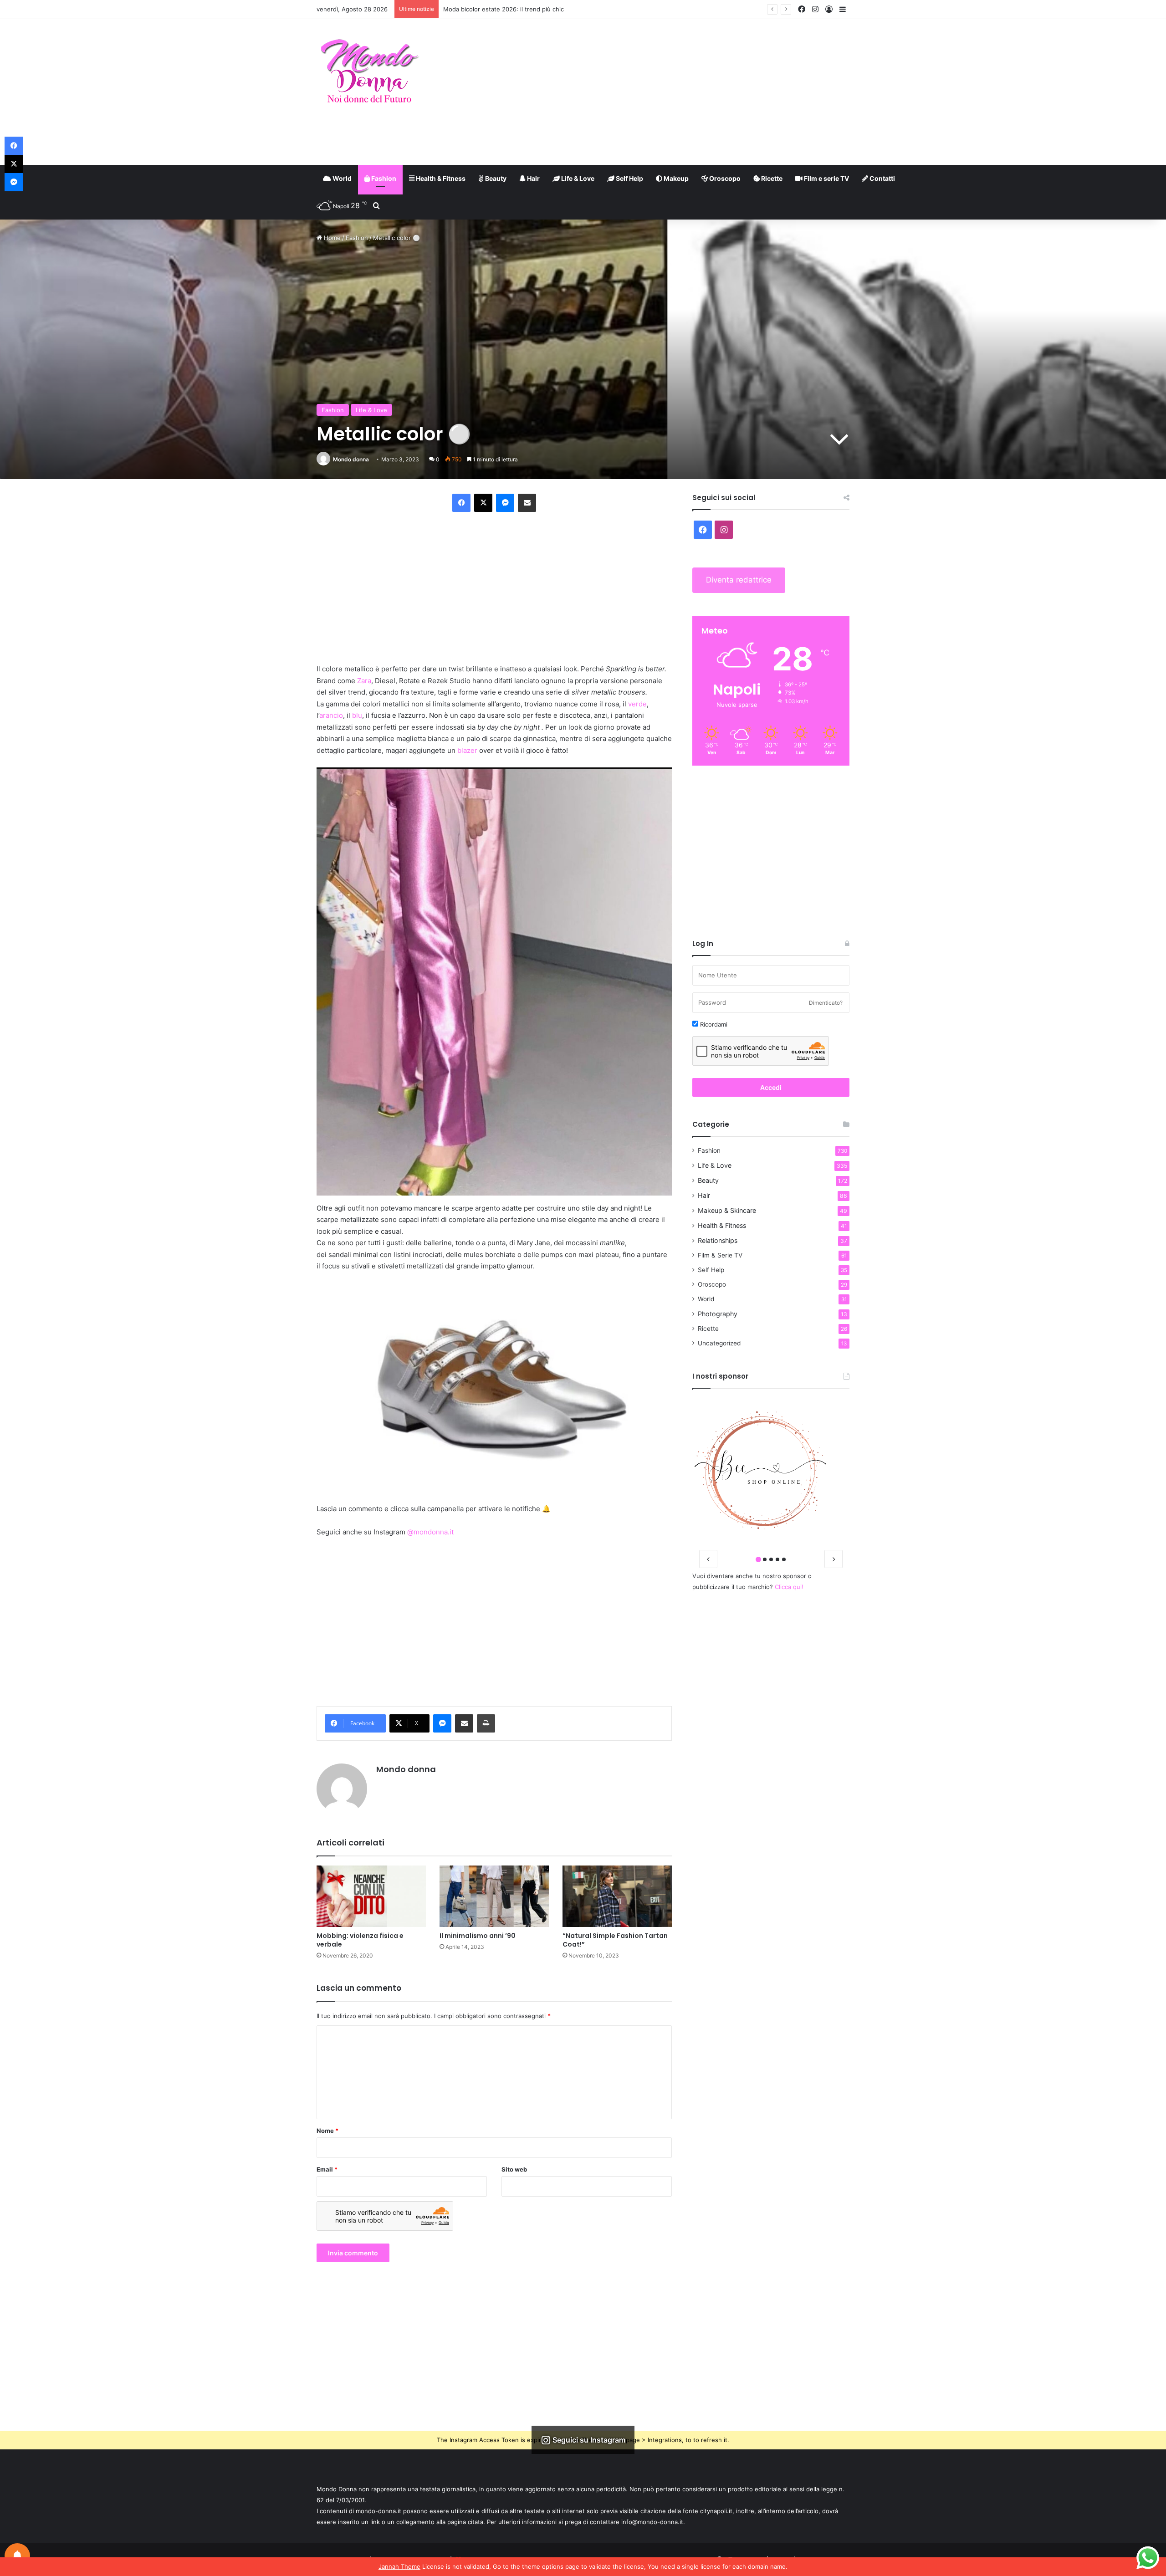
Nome (327, 2131)
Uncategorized (719, 1343)
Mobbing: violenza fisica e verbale (360, 1940)
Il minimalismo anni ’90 (478, 1936)
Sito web (514, 2169)
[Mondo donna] (369, 72)
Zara (364, 681)
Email (327, 2169)
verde (637, 704)
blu (357, 715)
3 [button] (771, 1559)
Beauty (495, 178)
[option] (771, 1470)
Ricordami (713, 1024)
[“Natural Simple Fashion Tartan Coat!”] (617, 1896)
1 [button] (758, 1559)
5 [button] (784, 1559)
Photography (718, 1314)
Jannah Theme (399, 2566)
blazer (467, 750)
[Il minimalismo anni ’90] (494, 1896)
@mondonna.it (430, 1532)
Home (331, 238)
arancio (331, 715)
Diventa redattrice (739, 580)
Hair (533, 178)
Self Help (629, 178)
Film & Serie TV (720, 1255)
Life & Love (577, 178)
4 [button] (777, 1559)
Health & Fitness (440, 178)
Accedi (771, 1087)
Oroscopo (724, 178)
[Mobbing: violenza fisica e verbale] (371, 1896)
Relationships (718, 1240)
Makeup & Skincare (727, 1210)
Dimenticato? (826, 1003)
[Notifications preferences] (17, 2556)
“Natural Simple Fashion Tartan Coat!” (615, 1940)
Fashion (383, 178)
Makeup (675, 178)
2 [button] (765, 1559)
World (341, 178)
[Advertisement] (674, 92)
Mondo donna (351, 459)
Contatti (882, 178)
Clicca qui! (789, 1587)
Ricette (771, 178)
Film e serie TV (826, 178)
